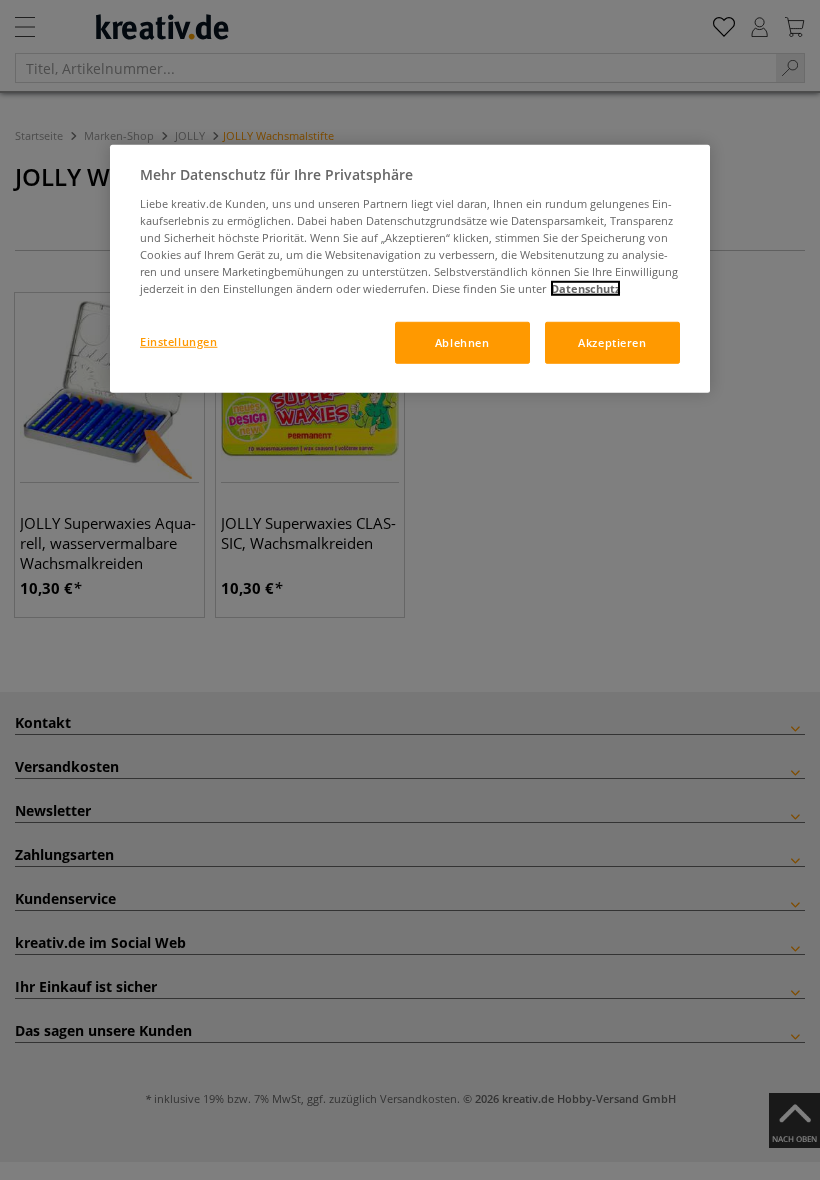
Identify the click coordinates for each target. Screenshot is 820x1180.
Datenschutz (585, 288)
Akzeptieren (612, 342)
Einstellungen (178, 341)
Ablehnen (462, 342)
